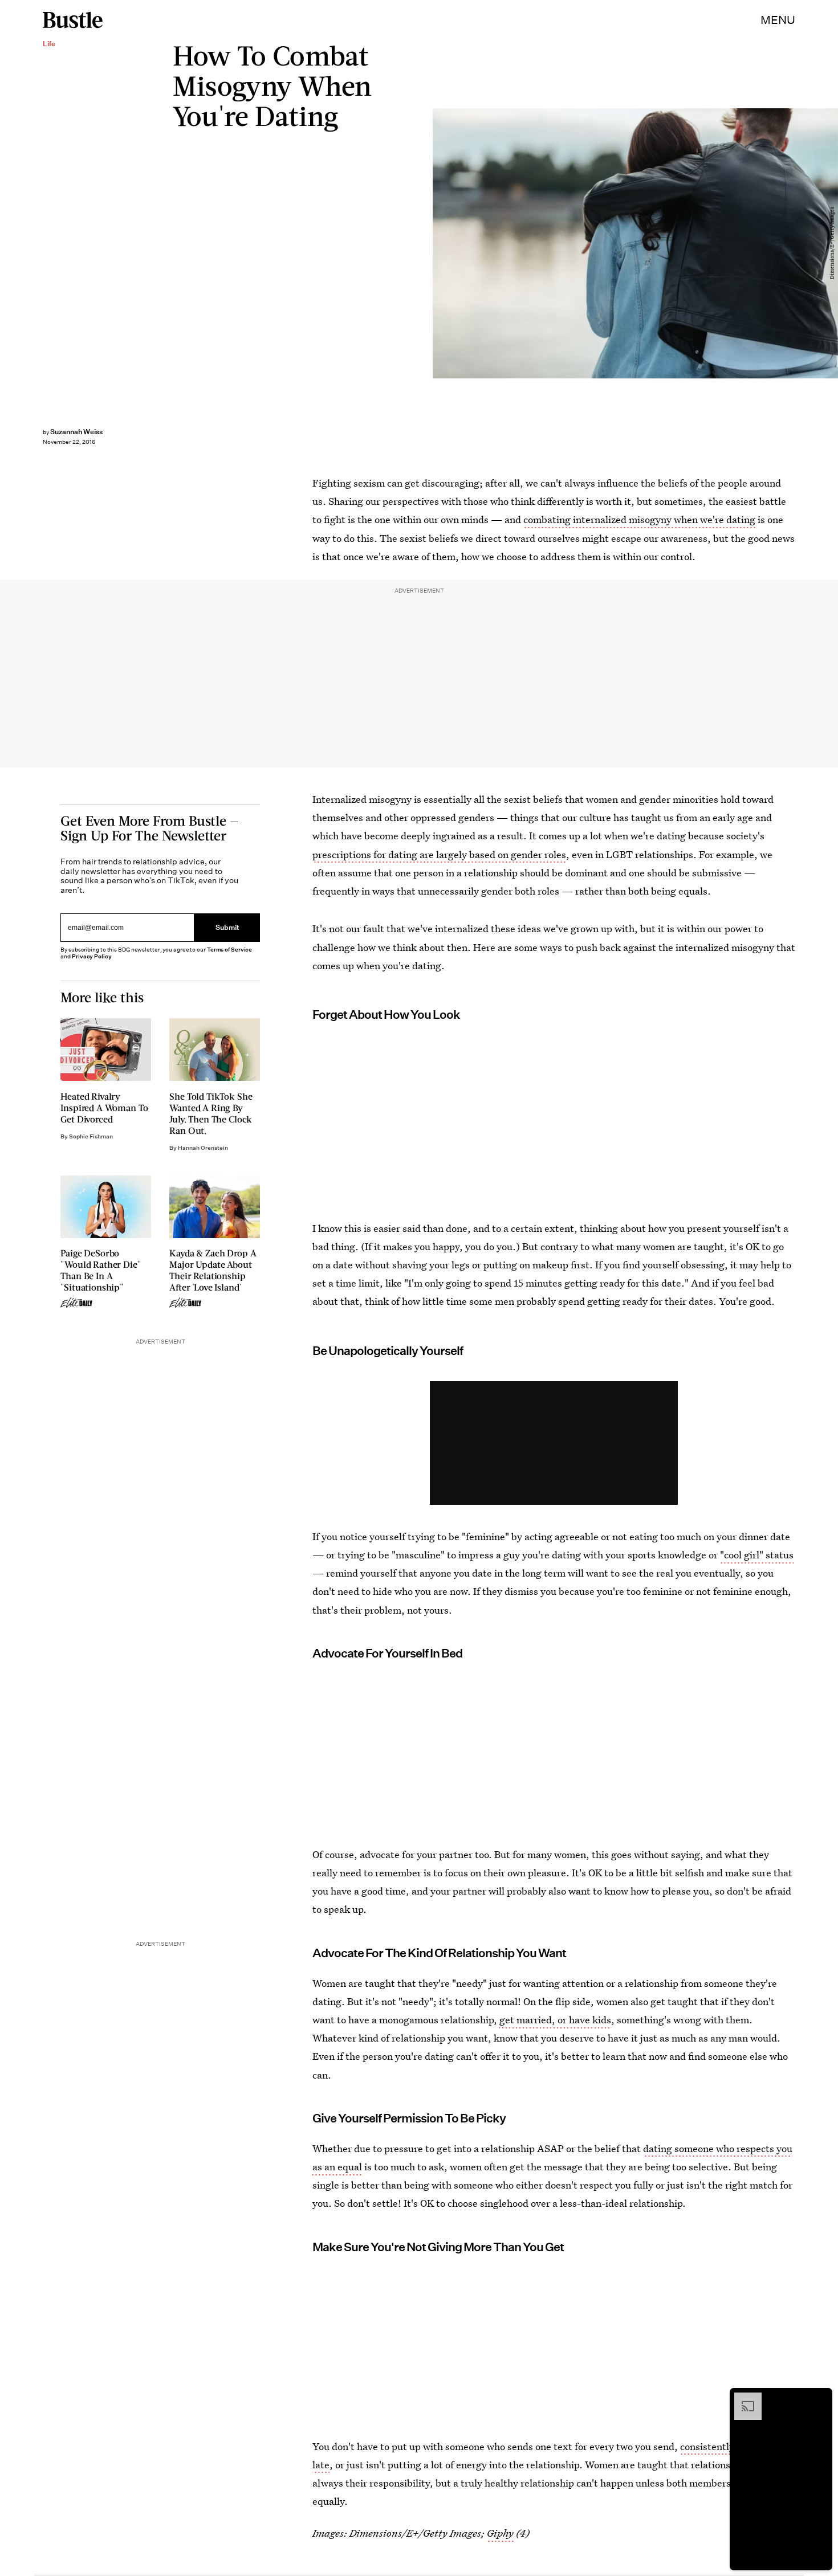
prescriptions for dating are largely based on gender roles (439, 854)
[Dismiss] (820, 2398)
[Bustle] (73, 20)
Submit (227, 927)
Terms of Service (229, 950)
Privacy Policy (92, 956)
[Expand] (742, 2398)
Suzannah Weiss (76, 432)
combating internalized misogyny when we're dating (639, 519)
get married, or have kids (555, 2020)
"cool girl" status (757, 1555)
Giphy (500, 2533)
